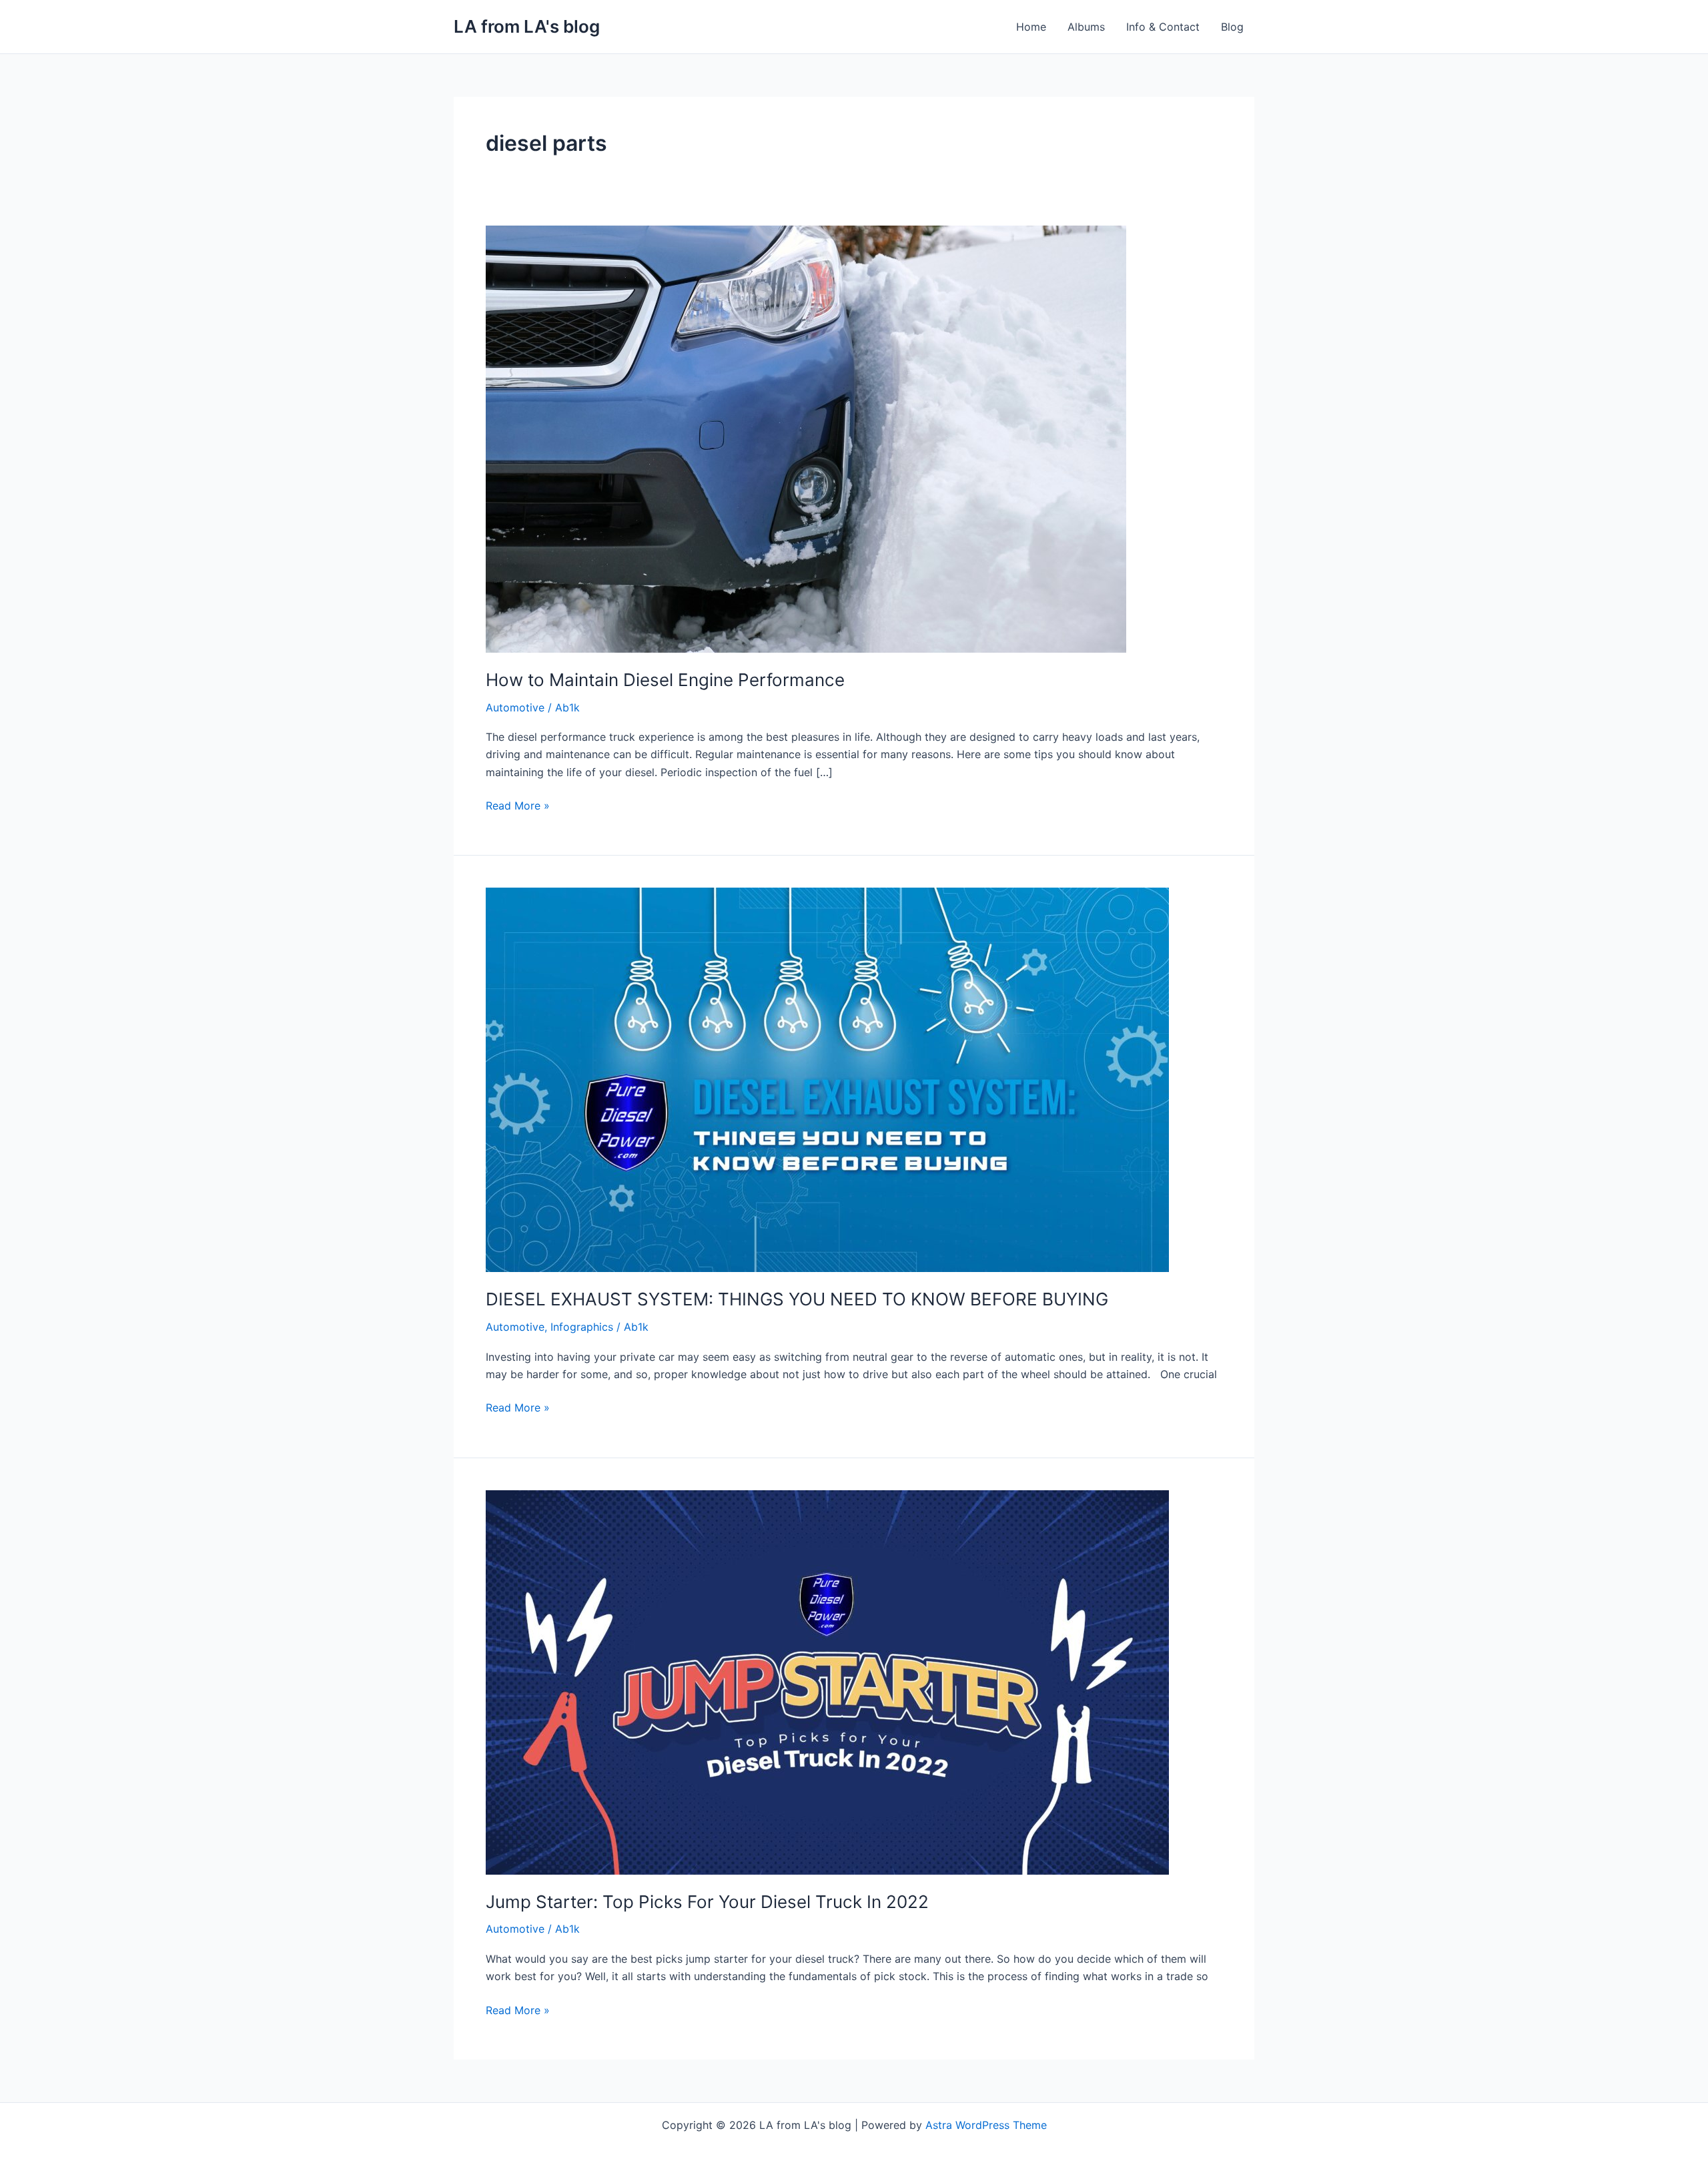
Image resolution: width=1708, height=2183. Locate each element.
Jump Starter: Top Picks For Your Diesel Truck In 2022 (707, 1902)
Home (1031, 27)
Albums (1086, 27)
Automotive (515, 707)
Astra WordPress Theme (986, 2125)
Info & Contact (1163, 27)
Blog (1232, 27)
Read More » (518, 805)
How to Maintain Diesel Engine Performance (665, 680)
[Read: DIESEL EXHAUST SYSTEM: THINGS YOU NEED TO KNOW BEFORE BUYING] (827, 1079)
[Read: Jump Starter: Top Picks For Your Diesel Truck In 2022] (827, 1681)
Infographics (582, 1327)
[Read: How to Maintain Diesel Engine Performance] (806, 438)
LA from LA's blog (527, 26)
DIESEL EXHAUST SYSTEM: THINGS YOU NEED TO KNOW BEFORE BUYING (797, 1299)
